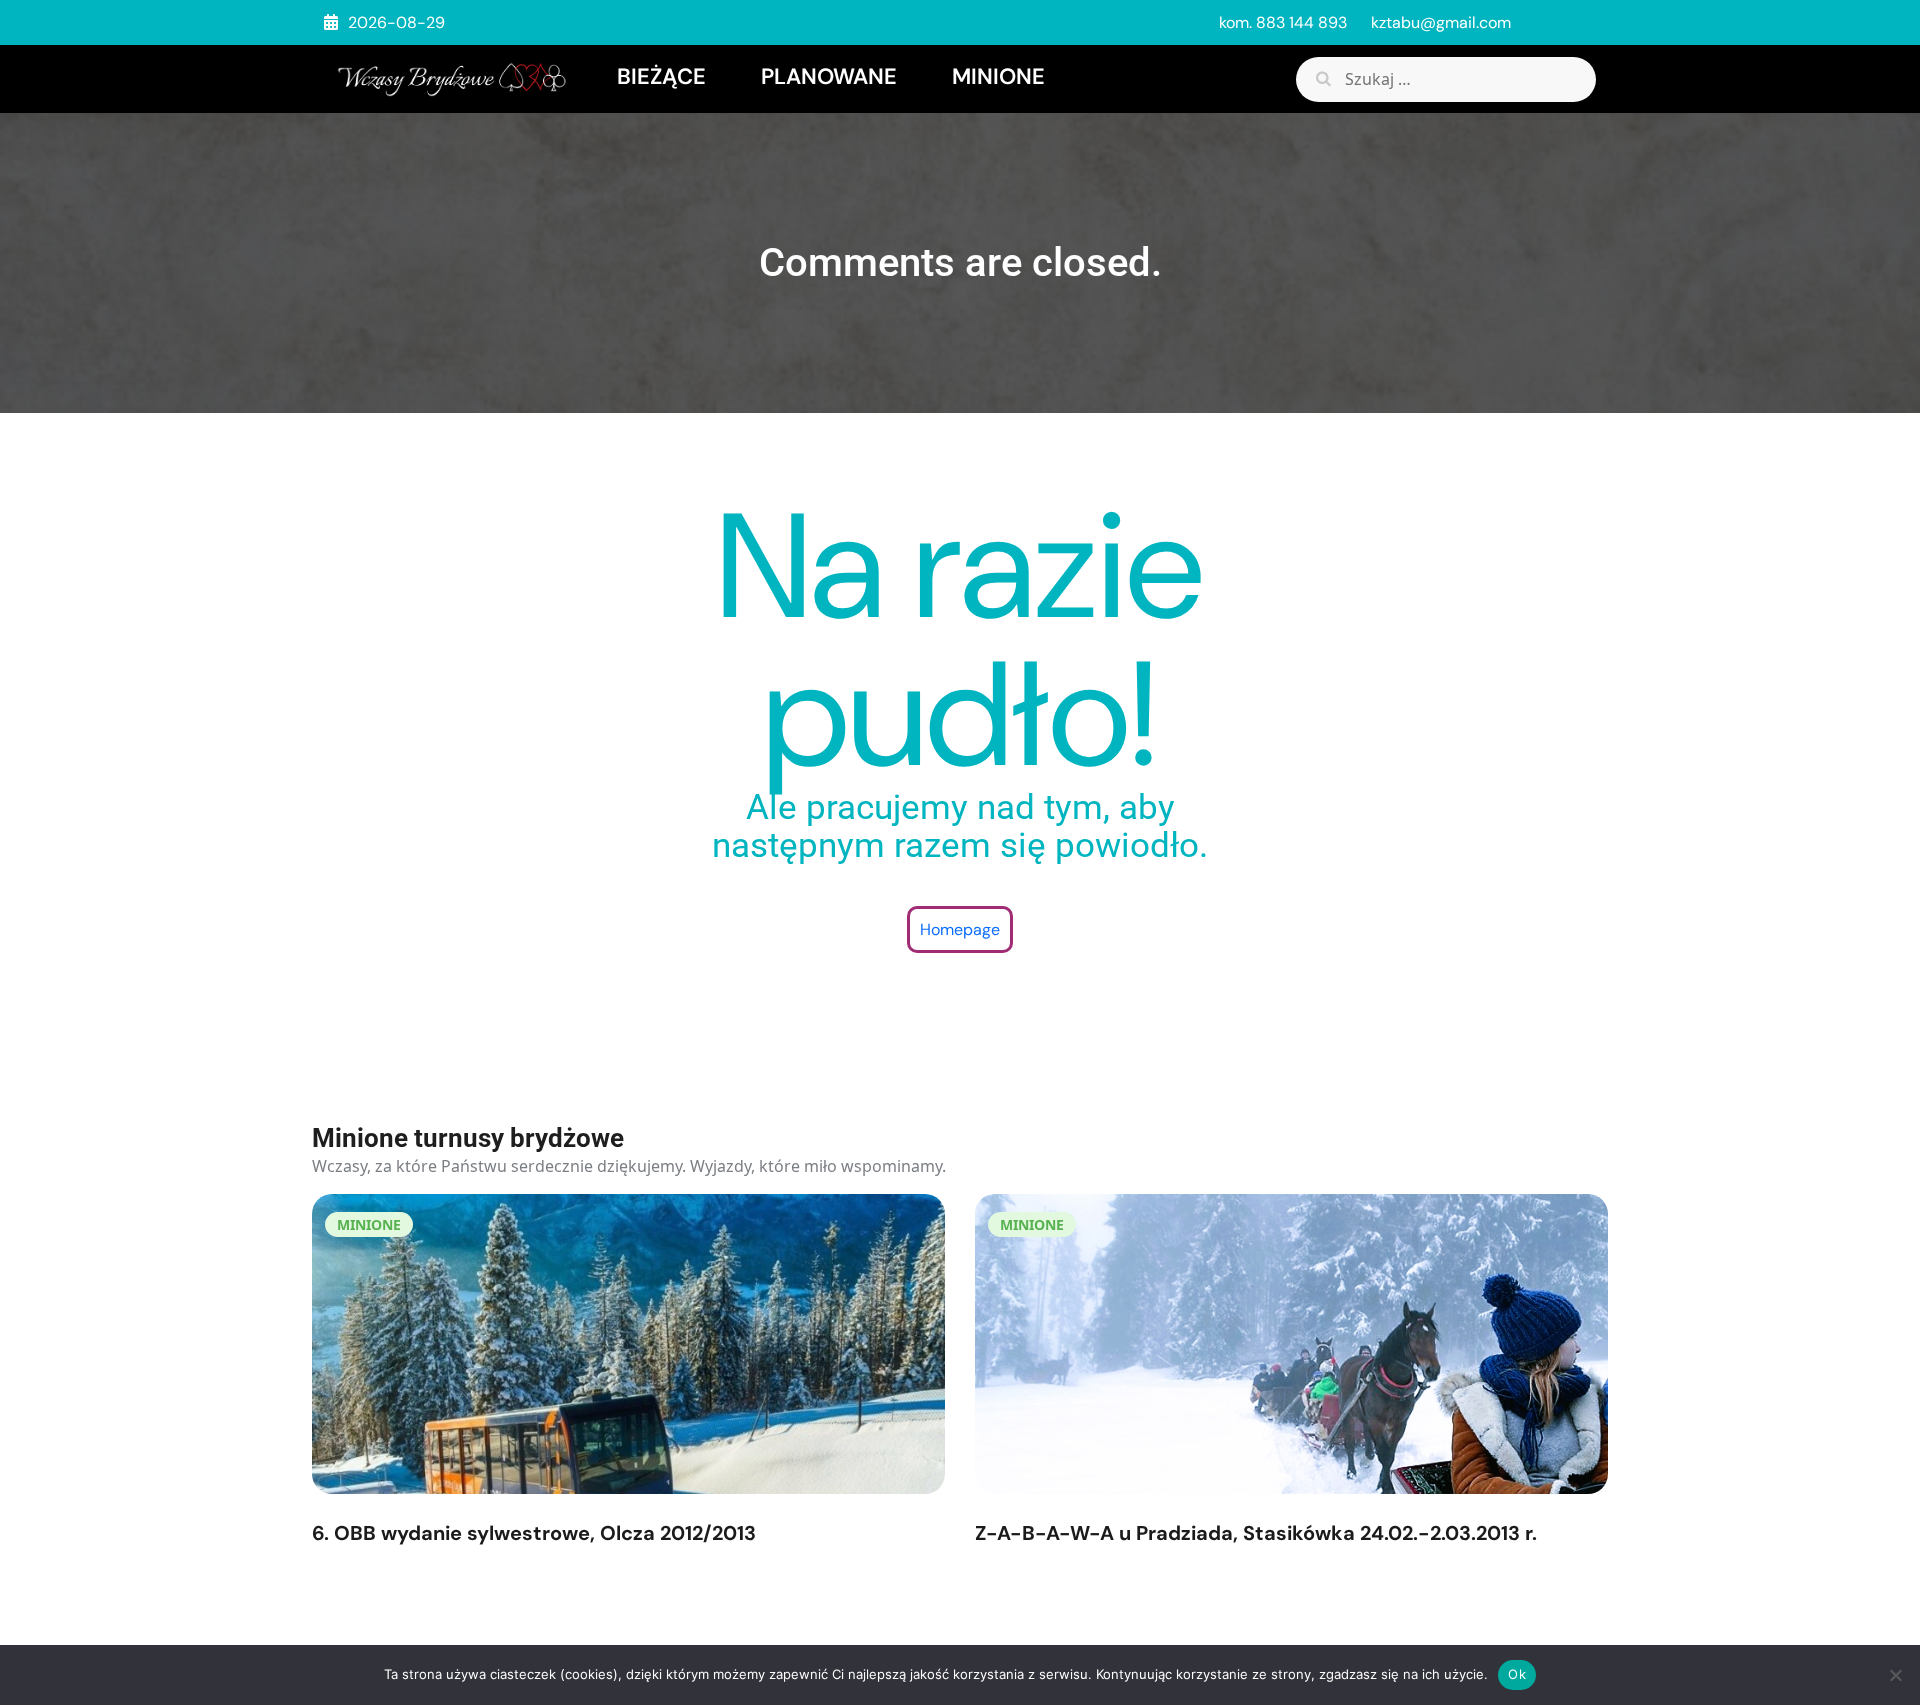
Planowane (829, 76)
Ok (1517, 1674)
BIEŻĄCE (661, 76)
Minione (998, 76)
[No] (1895, 1675)
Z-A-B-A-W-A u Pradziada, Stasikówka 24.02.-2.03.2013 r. (1256, 1533)
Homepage (960, 929)
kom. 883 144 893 (1283, 22)
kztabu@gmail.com (1441, 22)
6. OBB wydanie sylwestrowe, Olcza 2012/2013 (534, 1533)
